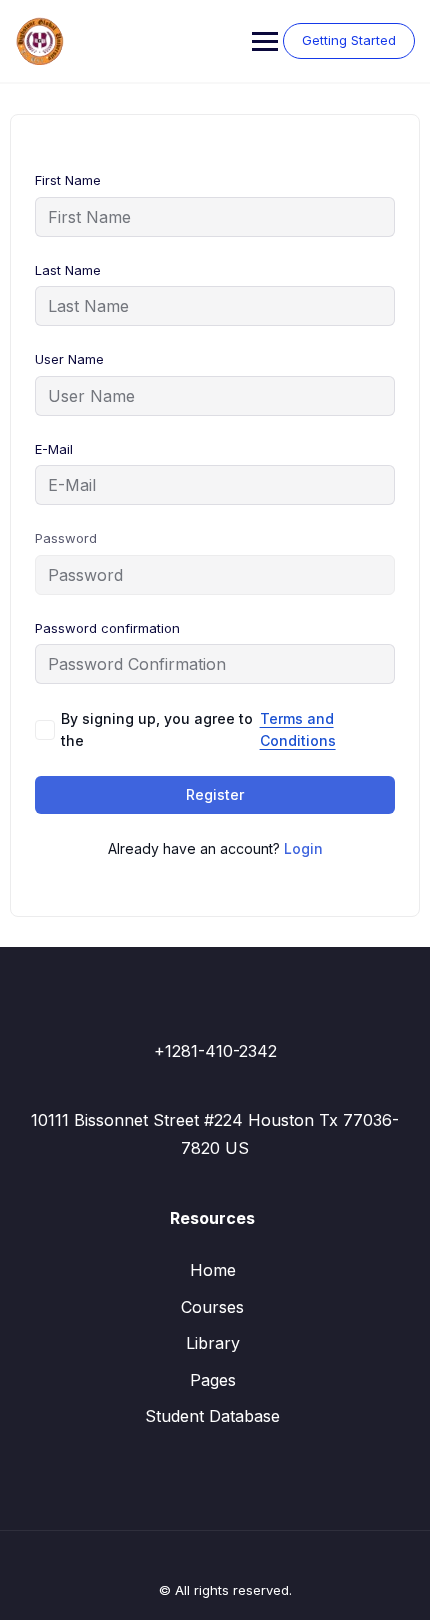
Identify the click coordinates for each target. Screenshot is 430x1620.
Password (66, 538)
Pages (213, 1380)
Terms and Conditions (298, 729)
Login (303, 848)
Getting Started (349, 40)
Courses (212, 1307)
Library (213, 1343)
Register (215, 794)
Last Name (68, 270)
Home (213, 1270)
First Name (68, 180)
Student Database (212, 1416)
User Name (69, 359)
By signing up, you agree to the (198, 729)
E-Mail (54, 449)
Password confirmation (107, 628)
